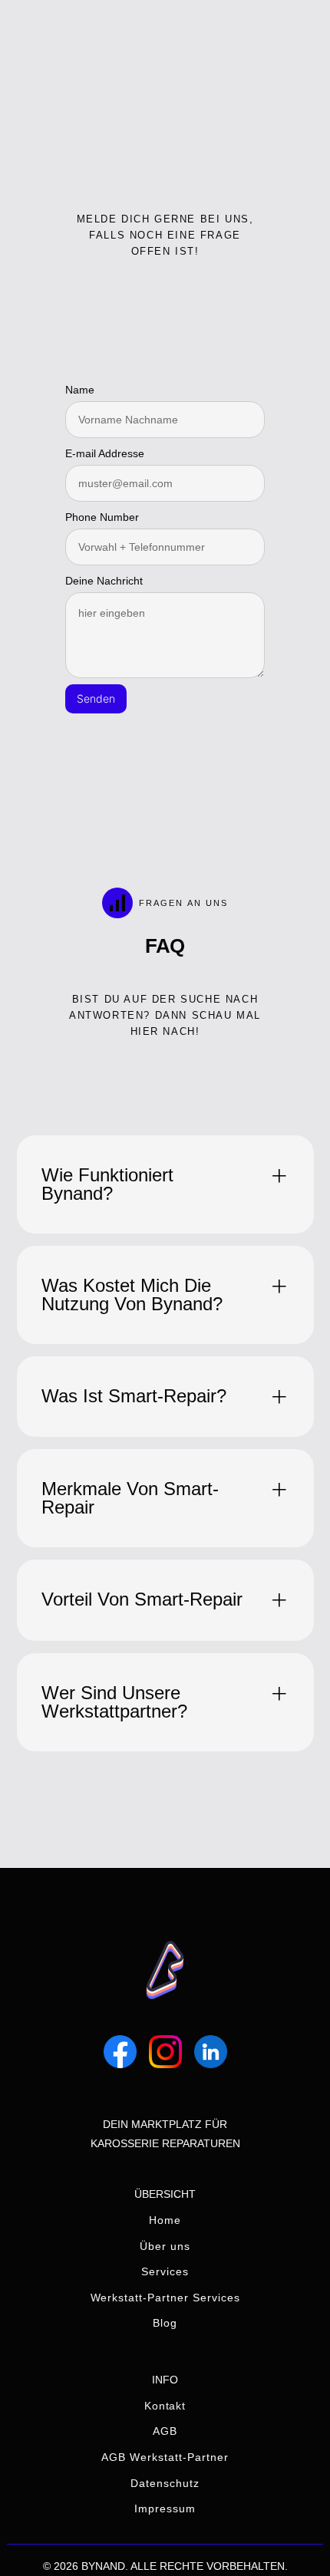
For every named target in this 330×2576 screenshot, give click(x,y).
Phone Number (102, 517)
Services (165, 2271)
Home (165, 2220)
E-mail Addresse (105, 453)
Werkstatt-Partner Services (165, 2298)
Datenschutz (165, 2483)
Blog (165, 2323)
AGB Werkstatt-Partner (165, 2457)
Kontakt (165, 2406)
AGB (165, 2431)
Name (80, 390)
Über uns (165, 2246)
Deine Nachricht (104, 581)
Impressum (165, 2508)
